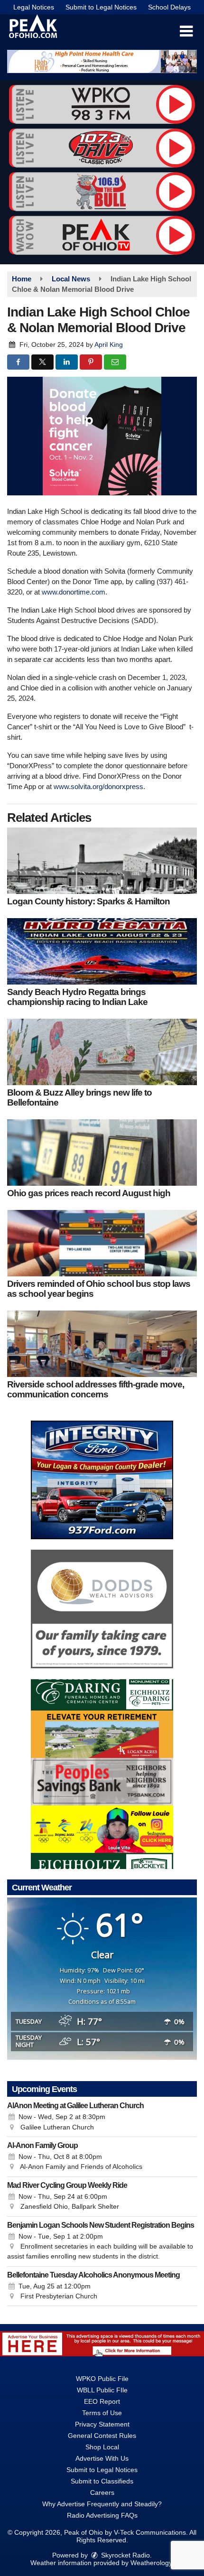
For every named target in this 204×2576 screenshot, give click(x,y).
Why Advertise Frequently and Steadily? (102, 2504)
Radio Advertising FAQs (102, 2515)
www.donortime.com (74, 592)
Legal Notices (34, 7)
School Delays (169, 7)
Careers (102, 2492)
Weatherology (151, 2563)
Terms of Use (102, 2413)
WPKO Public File (102, 2379)
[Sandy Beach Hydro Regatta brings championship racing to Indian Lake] (102, 951)
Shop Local (102, 2447)
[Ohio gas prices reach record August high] (102, 1153)
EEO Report (102, 2401)
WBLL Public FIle (102, 2390)
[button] (186, 31)
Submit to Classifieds (102, 2481)
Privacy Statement (102, 2424)
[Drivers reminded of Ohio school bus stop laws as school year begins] (102, 1243)
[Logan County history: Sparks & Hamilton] (102, 861)
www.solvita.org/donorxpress (98, 786)
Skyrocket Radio (125, 2555)
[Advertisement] (102, 61)
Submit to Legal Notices (101, 7)
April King (109, 344)
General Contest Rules (102, 2436)
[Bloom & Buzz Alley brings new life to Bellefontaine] (102, 1052)
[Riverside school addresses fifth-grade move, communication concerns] (102, 1344)
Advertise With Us (102, 2458)
